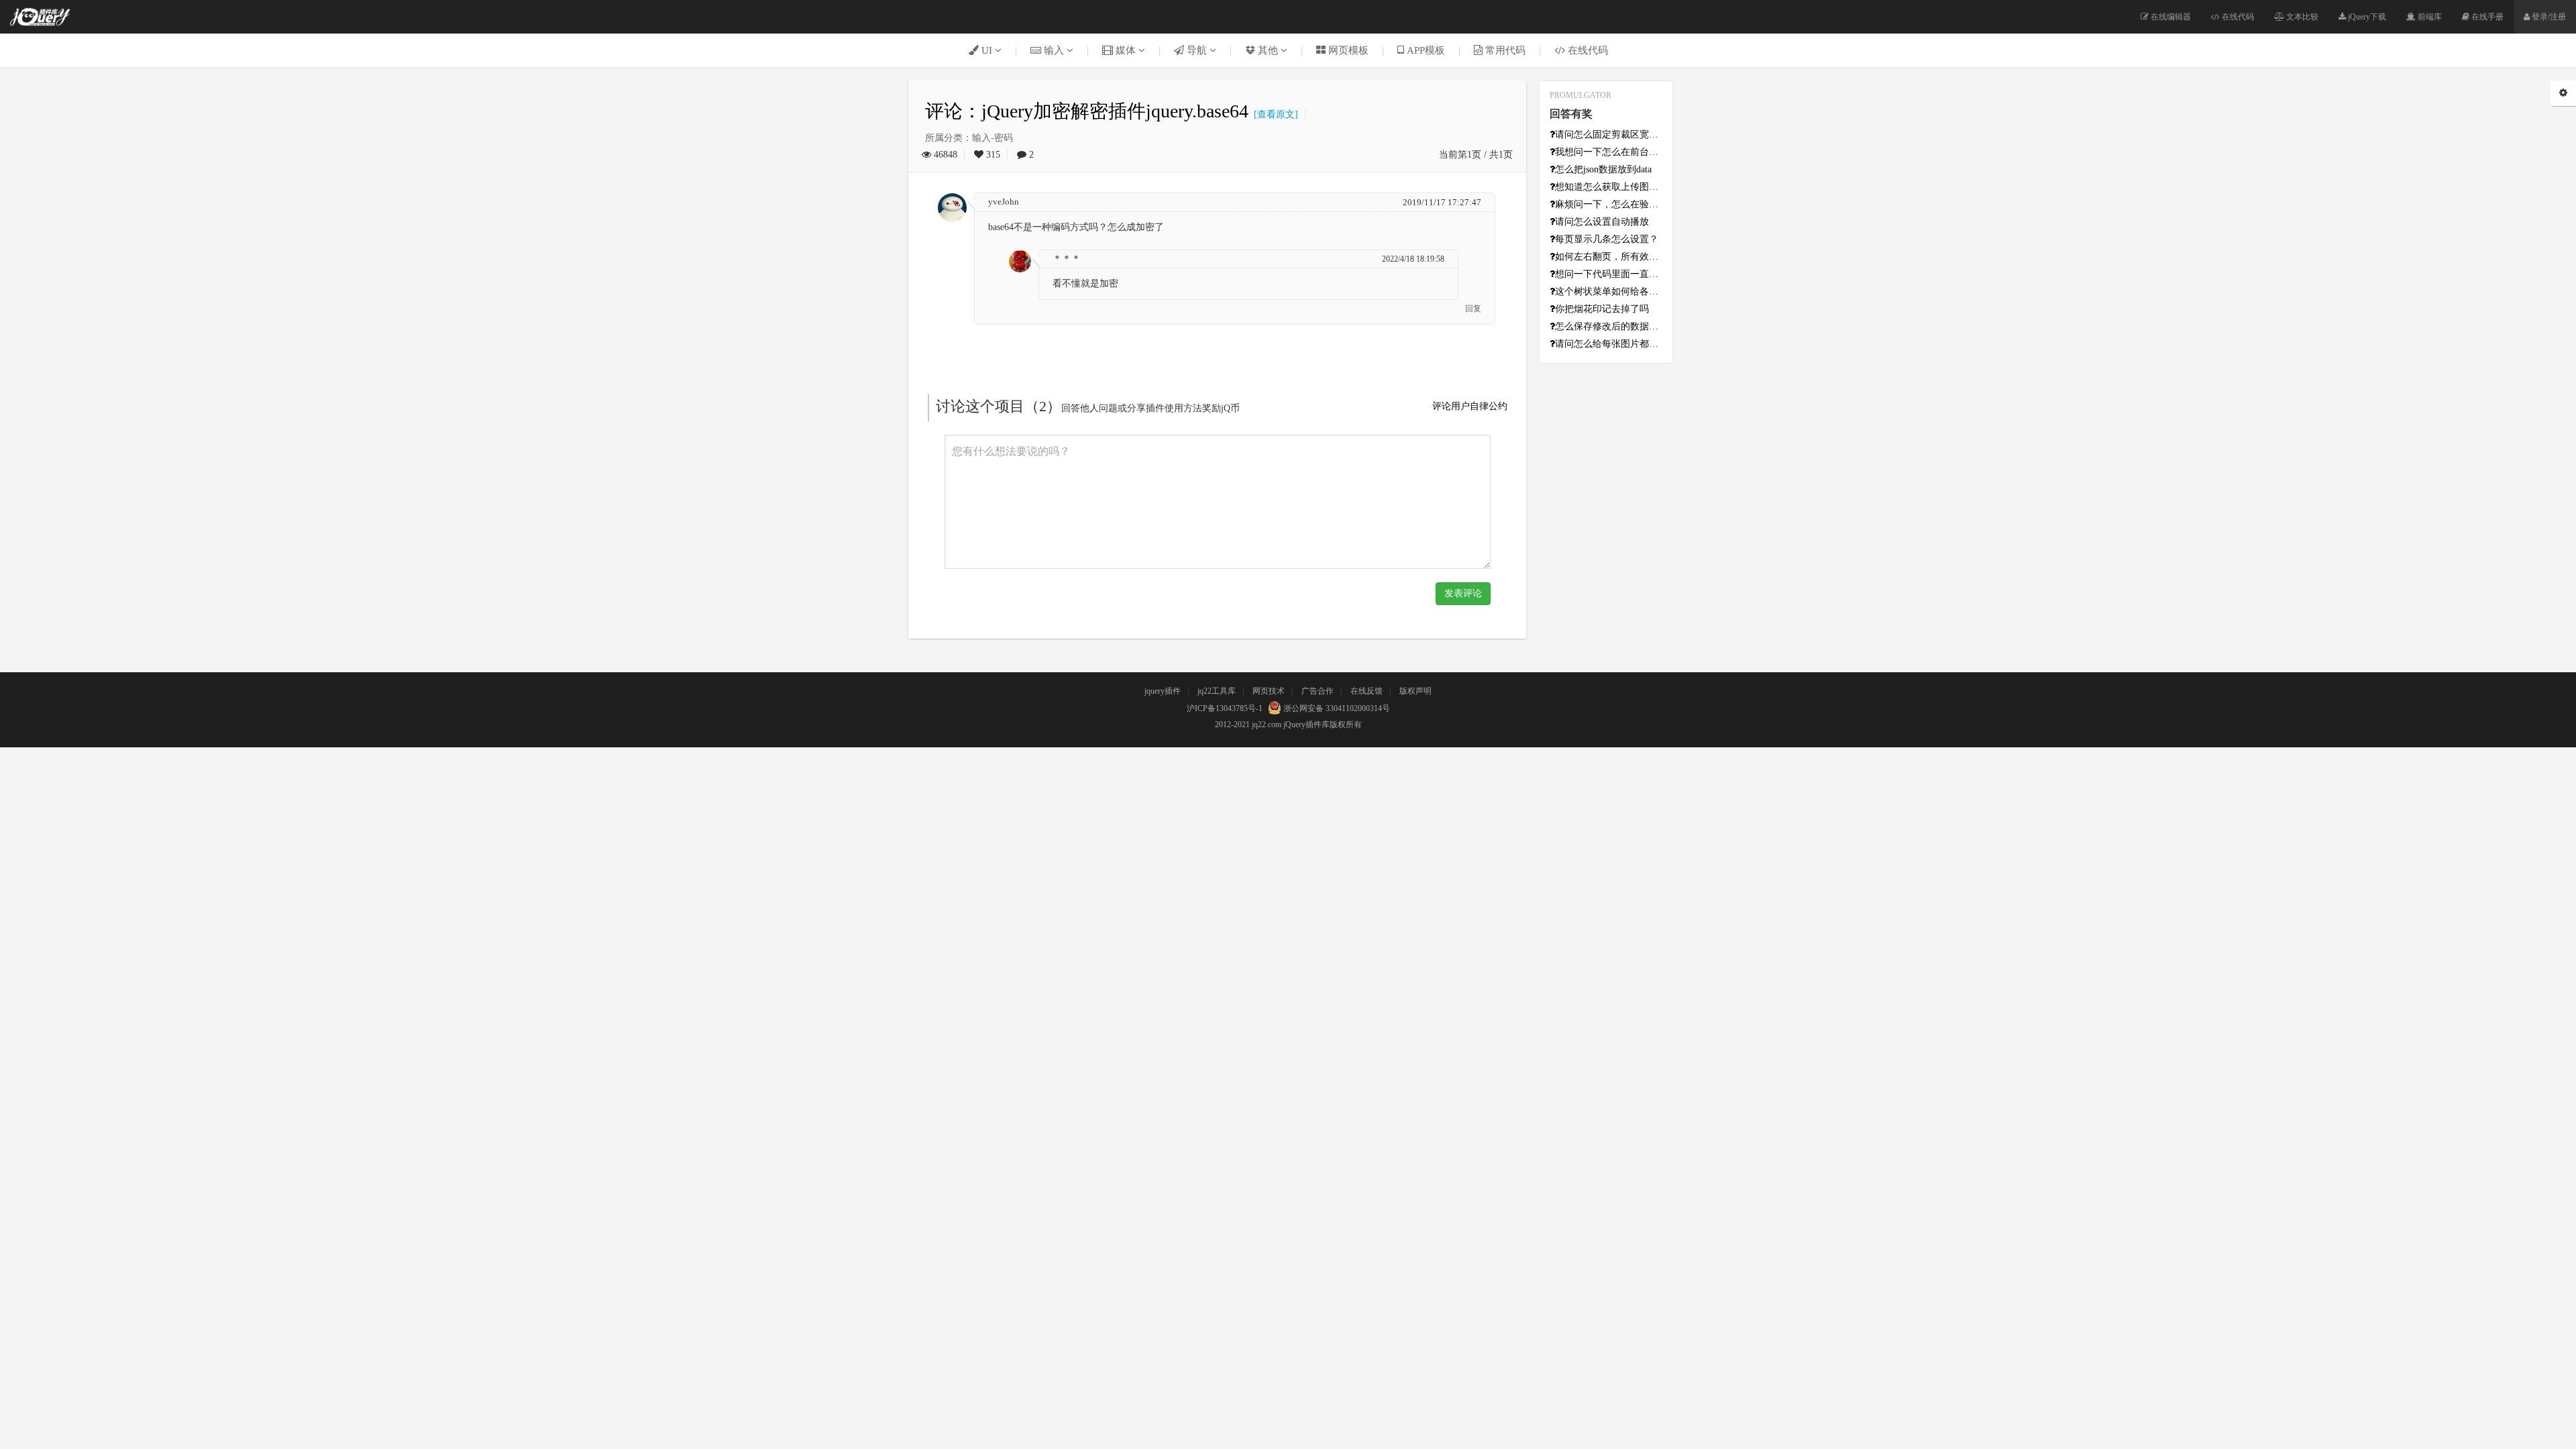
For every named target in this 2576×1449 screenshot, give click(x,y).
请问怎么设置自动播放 (1602, 222)
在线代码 (2237, 17)
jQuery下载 (2366, 17)
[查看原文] (1273, 114)
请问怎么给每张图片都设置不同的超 (1609, 344)
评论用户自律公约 (1470, 406)
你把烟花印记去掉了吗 (1602, 309)
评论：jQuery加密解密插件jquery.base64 (1087, 111)
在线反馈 (1366, 691)
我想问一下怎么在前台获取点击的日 (1609, 152)
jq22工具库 (1217, 691)
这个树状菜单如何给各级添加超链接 (1609, 291)
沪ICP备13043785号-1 (1225, 708)
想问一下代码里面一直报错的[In (1609, 274)
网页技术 (1269, 691)
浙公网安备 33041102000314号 (1336, 708)
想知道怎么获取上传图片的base (1609, 187)
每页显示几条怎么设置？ (1607, 239)
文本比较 (2301, 17)
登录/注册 (2548, 17)
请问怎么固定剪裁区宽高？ (1609, 135)
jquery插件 (1163, 691)
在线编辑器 (2170, 17)
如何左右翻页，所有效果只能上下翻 (1609, 257)
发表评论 (1463, 593)
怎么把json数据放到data (1603, 169)
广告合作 (1318, 691)
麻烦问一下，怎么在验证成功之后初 (1609, 204)
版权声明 (1415, 691)
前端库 (2429, 17)
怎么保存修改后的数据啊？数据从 (1609, 326)
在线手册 (2486, 17)
